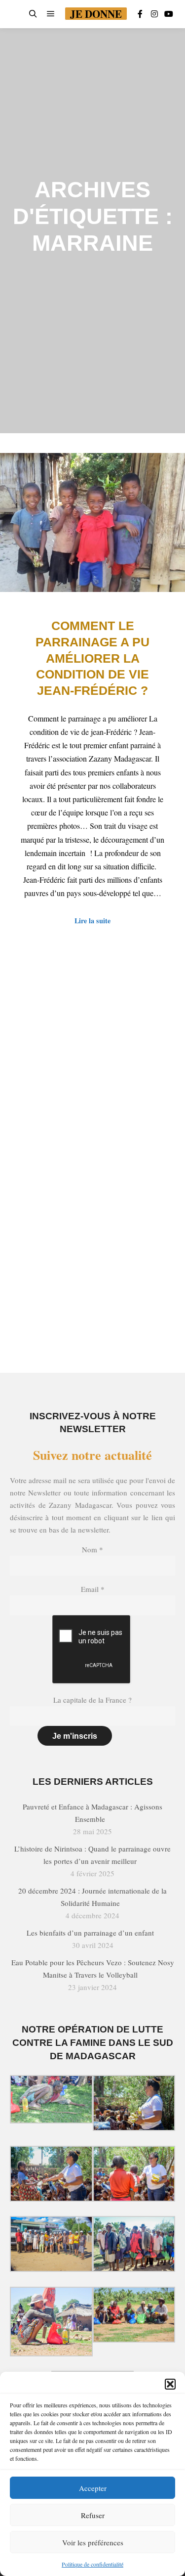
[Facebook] (140, 14)
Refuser (93, 2515)
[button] (170, 2384)
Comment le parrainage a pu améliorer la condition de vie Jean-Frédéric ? (92, 658)
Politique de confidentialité (92, 2564)
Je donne (96, 14)
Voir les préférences (93, 2542)
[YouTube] (169, 14)
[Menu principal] (51, 14)
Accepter (93, 2488)
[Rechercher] (33, 14)
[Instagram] (154, 14)
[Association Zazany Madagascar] (16, 14)
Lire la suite (92, 921)
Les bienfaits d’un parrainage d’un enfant (90, 1933)
